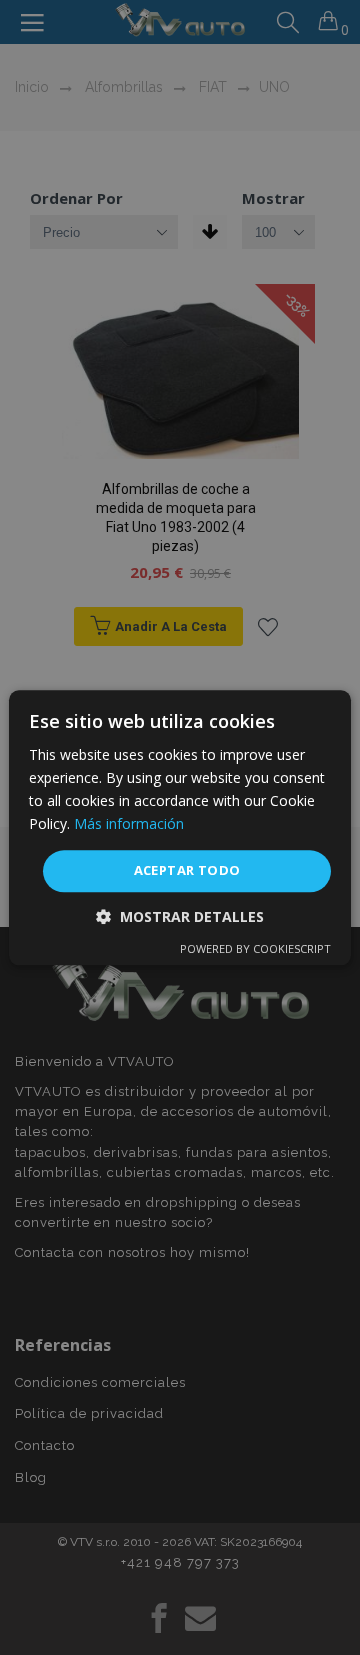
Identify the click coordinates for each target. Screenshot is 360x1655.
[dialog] (180, 827)
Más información (129, 823)
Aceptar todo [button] (187, 871)
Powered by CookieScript (255, 948)
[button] (180, 916)
